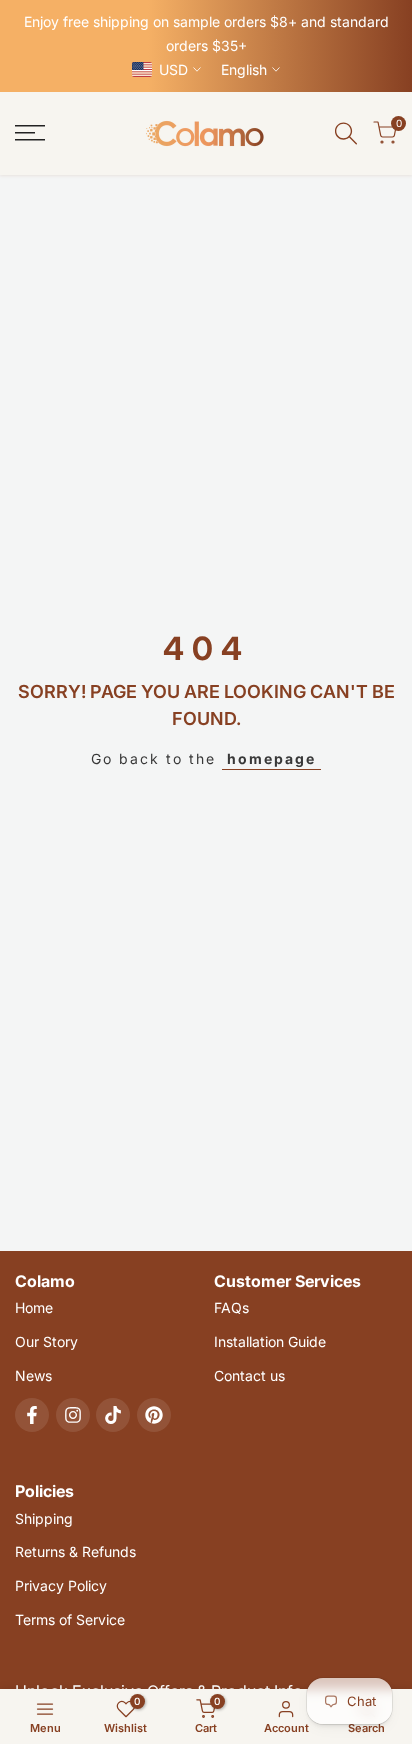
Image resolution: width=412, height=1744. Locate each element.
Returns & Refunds (75, 1551)
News (33, 1375)
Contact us (249, 1375)
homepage (271, 758)
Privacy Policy (61, 1585)
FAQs (231, 1307)
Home (34, 1307)
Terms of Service (70, 1619)
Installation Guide (270, 1341)
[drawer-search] (346, 133)
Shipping (44, 1518)
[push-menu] (30, 133)
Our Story (46, 1341)
